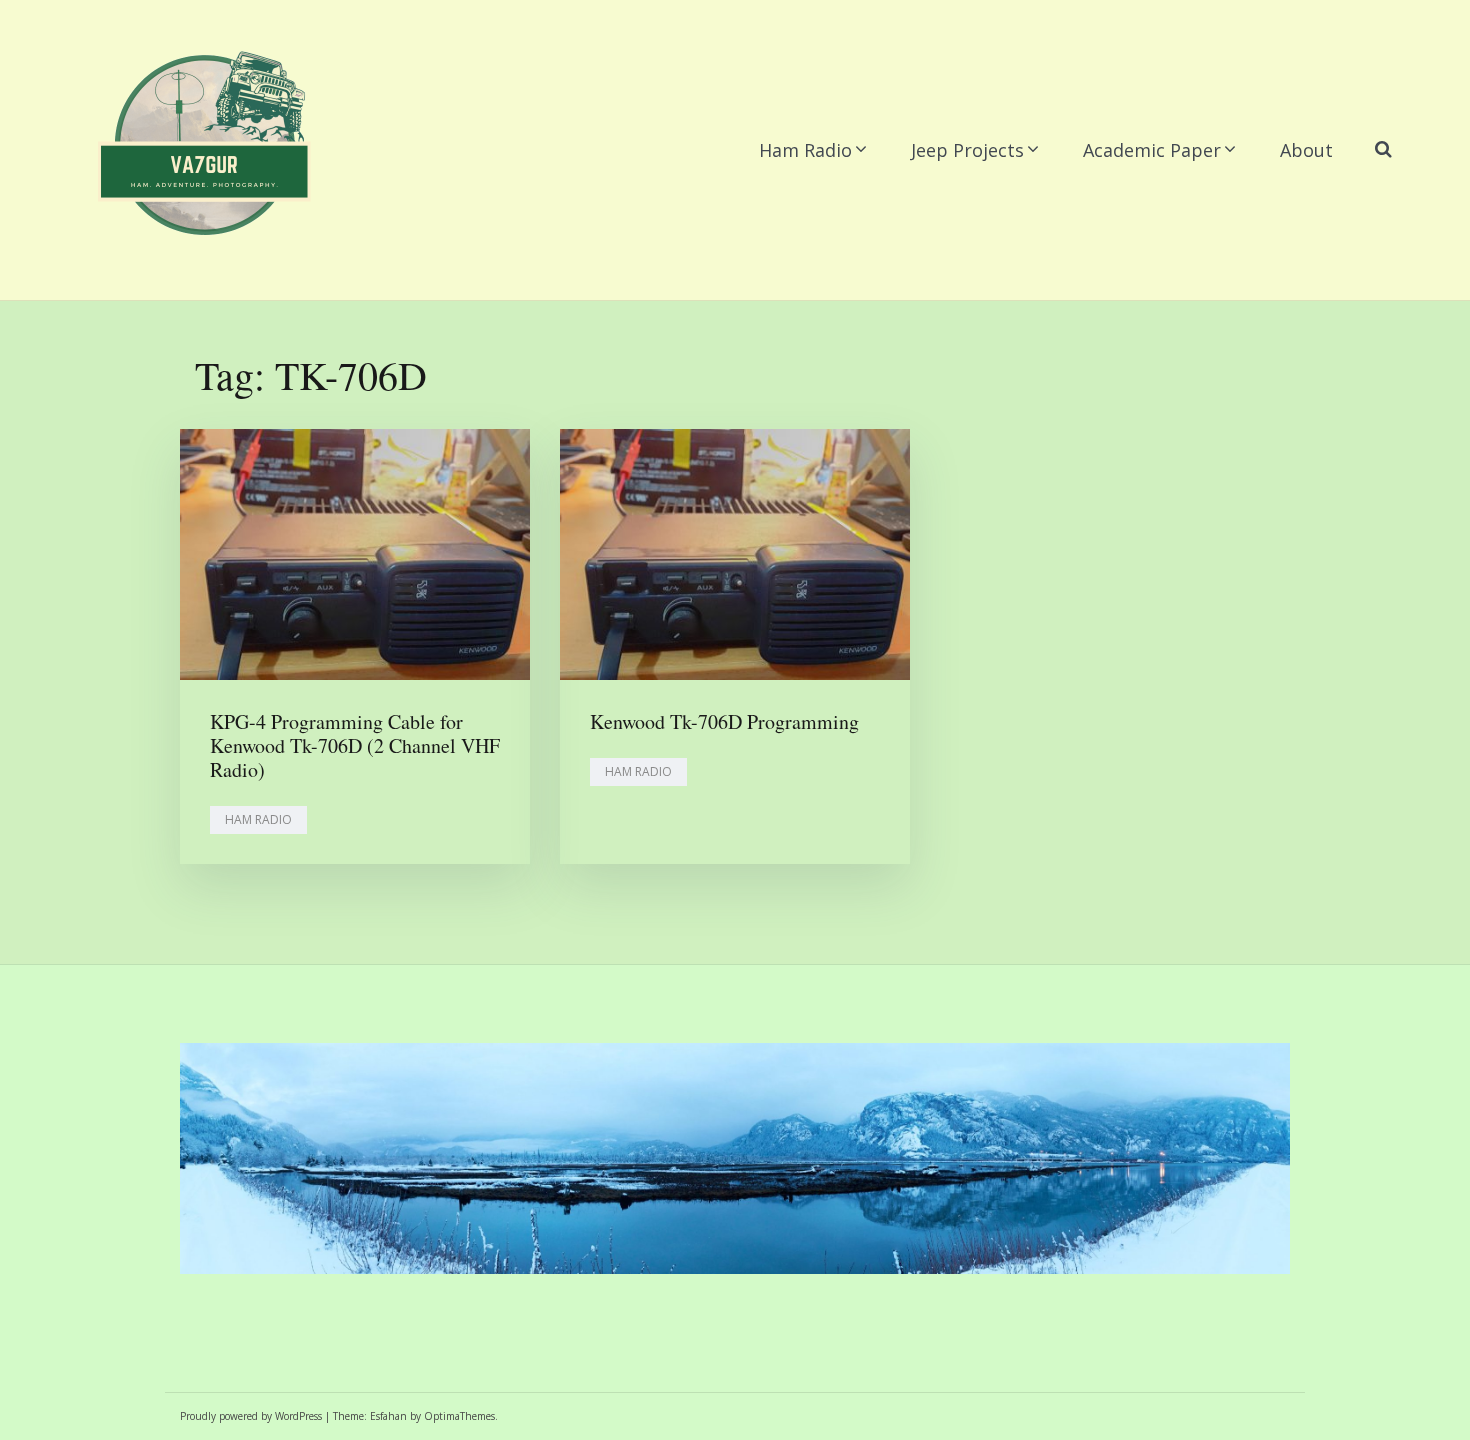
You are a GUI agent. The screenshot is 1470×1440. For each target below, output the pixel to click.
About (1306, 150)
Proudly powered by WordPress (251, 1416)
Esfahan (388, 1416)
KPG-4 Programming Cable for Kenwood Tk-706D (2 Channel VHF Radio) (355, 745)
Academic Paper (1152, 150)
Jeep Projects (967, 150)
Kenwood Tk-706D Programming (724, 721)
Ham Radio (805, 150)
